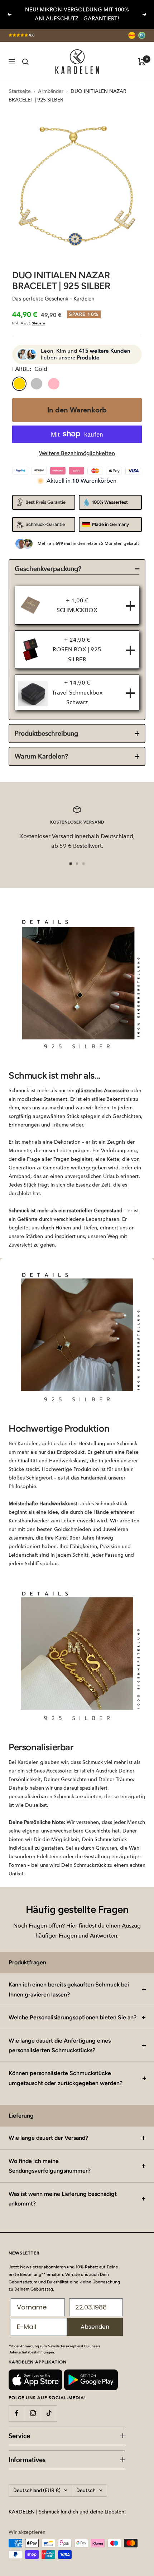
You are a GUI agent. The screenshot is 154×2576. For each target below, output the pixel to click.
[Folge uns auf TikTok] (49, 2413)
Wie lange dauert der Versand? (48, 2138)
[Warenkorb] (142, 62)
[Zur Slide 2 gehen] (77, 864)
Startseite (20, 91)
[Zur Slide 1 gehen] (71, 864)
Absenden (95, 2327)
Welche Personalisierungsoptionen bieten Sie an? (73, 2017)
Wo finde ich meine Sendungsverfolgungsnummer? (50, 2166)
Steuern (38, 323)
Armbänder (51, 91)
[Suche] (25, 62)
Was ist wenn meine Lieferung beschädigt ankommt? (63, 2199)
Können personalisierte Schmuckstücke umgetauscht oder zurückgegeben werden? (66, 2078)
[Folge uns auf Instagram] (33, 2413)
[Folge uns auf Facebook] (17, 2413)
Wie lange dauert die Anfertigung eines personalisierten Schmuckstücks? (60, 2045)
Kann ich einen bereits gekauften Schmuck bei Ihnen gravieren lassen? (69, 1989)
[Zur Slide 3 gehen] (83, 864)
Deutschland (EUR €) (37, 2490)
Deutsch (86, 2490)
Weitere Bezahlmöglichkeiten (77, 453)
